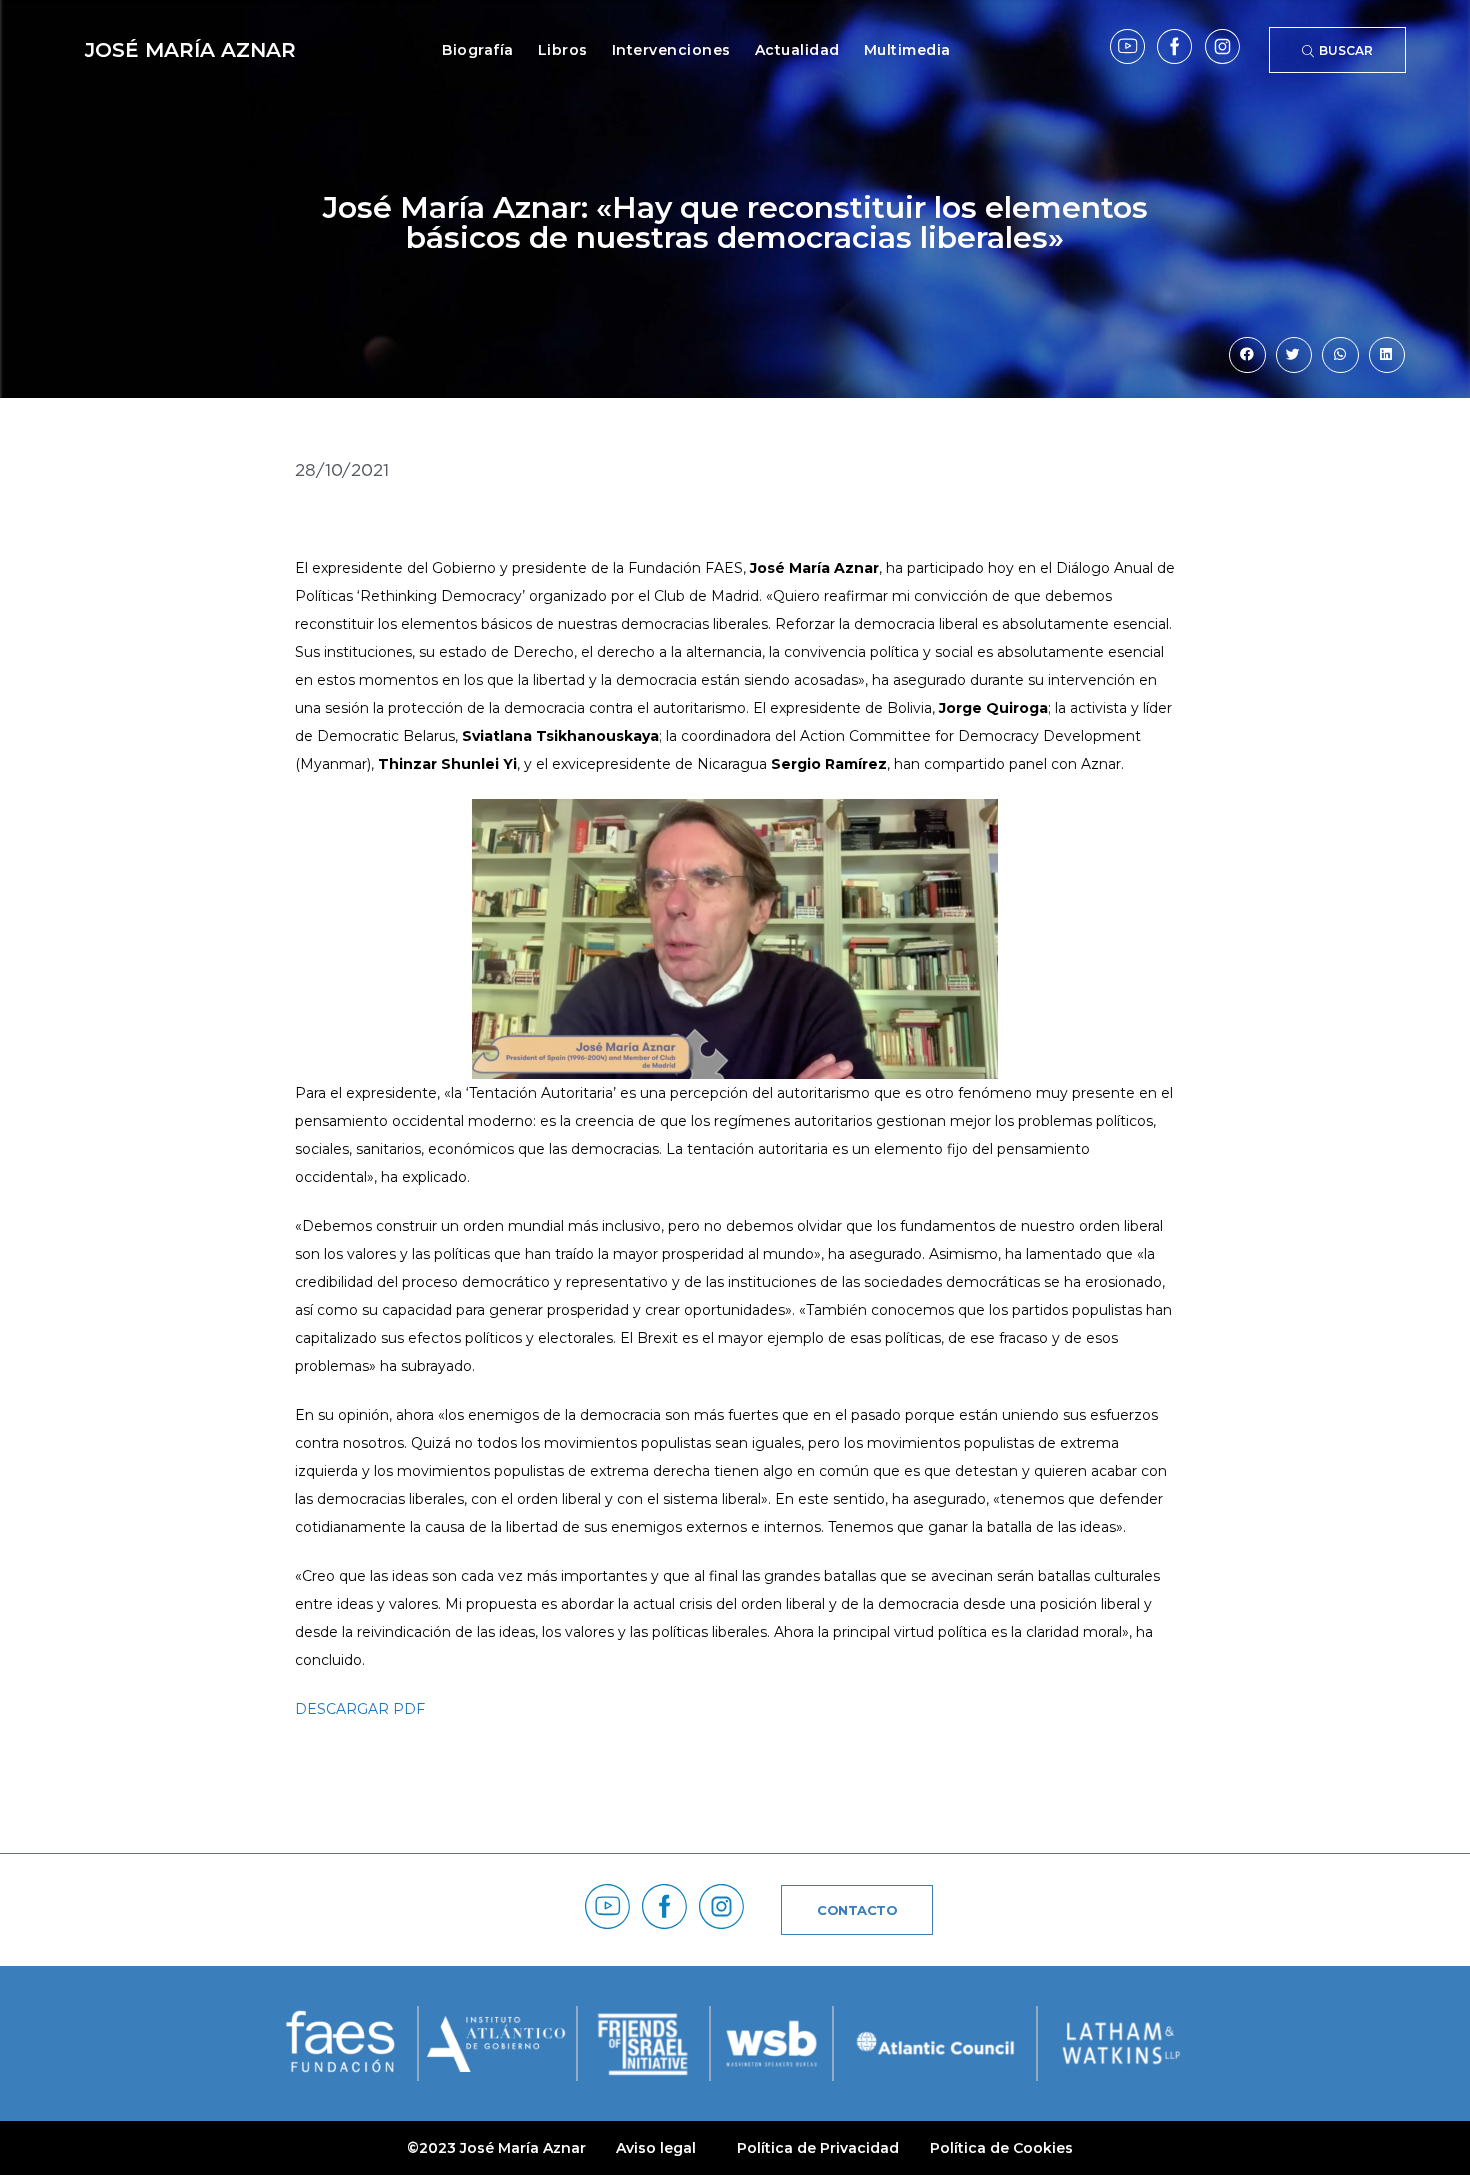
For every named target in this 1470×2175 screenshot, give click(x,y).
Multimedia (907, 50)
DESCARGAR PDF (360, 1709)
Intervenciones (671, 50)
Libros (563, 50)
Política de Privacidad (818, 2148)
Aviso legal (656, 2148)
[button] (1247, 355)
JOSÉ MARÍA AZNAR (190, 50)
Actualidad (797, 50)
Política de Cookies (1001, 2148)
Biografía (478, 50)
